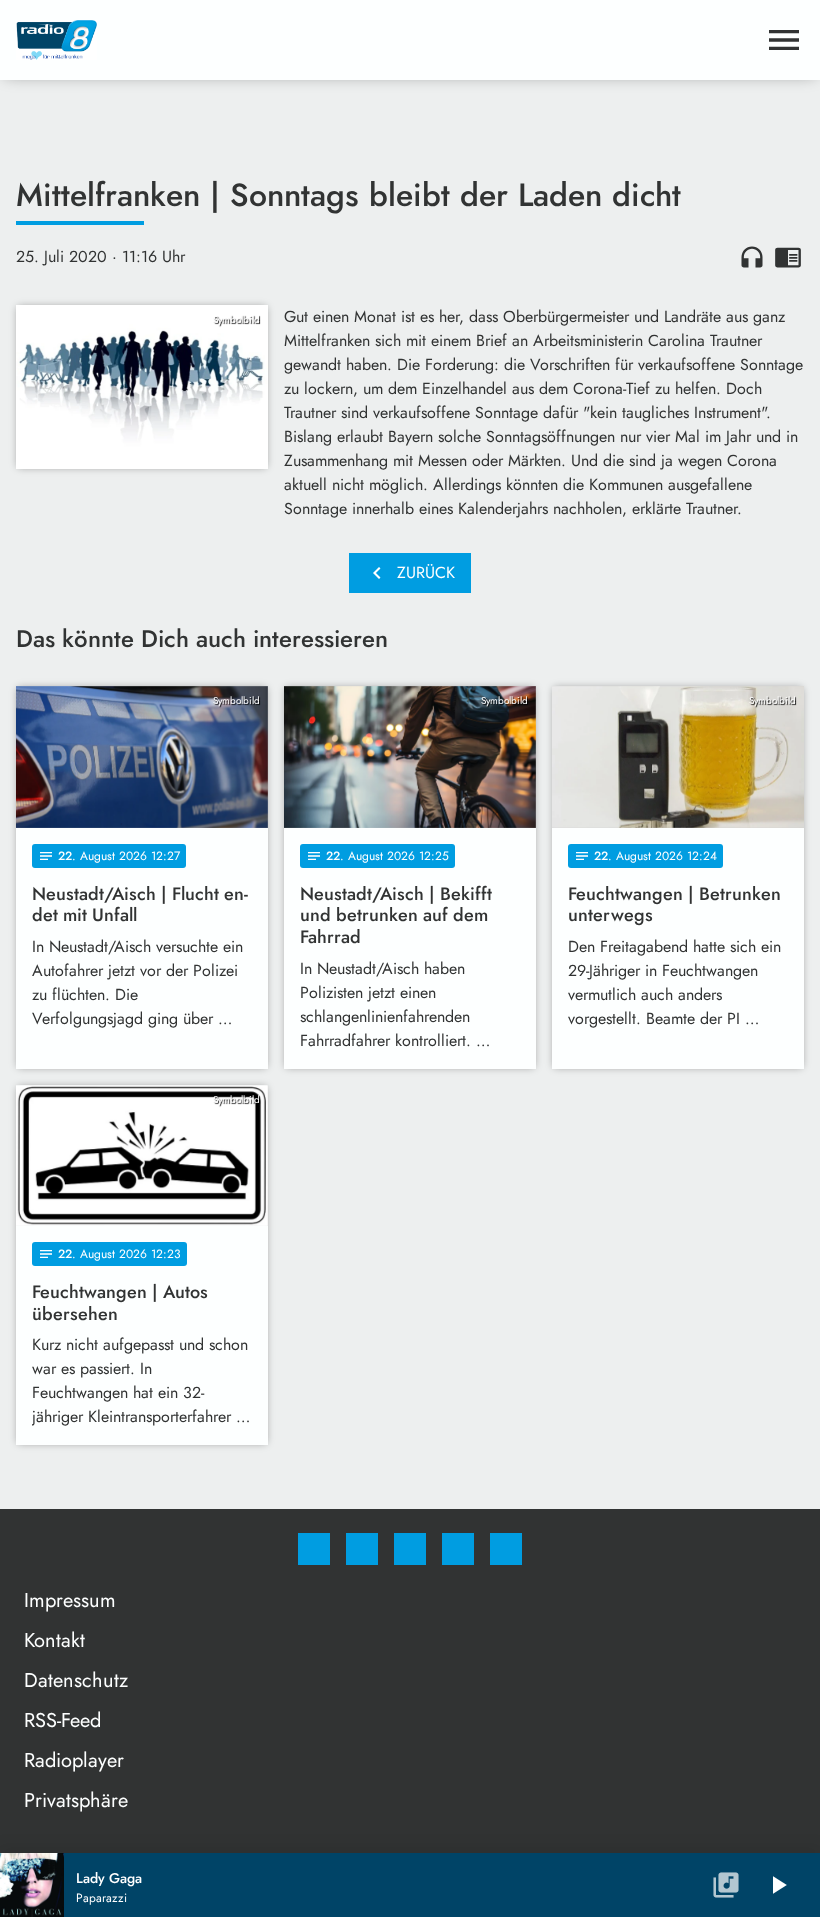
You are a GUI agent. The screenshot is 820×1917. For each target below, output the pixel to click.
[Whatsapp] (410, 1549)
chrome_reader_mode (788, 257)
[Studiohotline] (458, 1549)
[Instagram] (362, 1549)
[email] (506, 1549)
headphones (752, 257)
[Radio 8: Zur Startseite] (386, 40)
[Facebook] (314, 1549)
